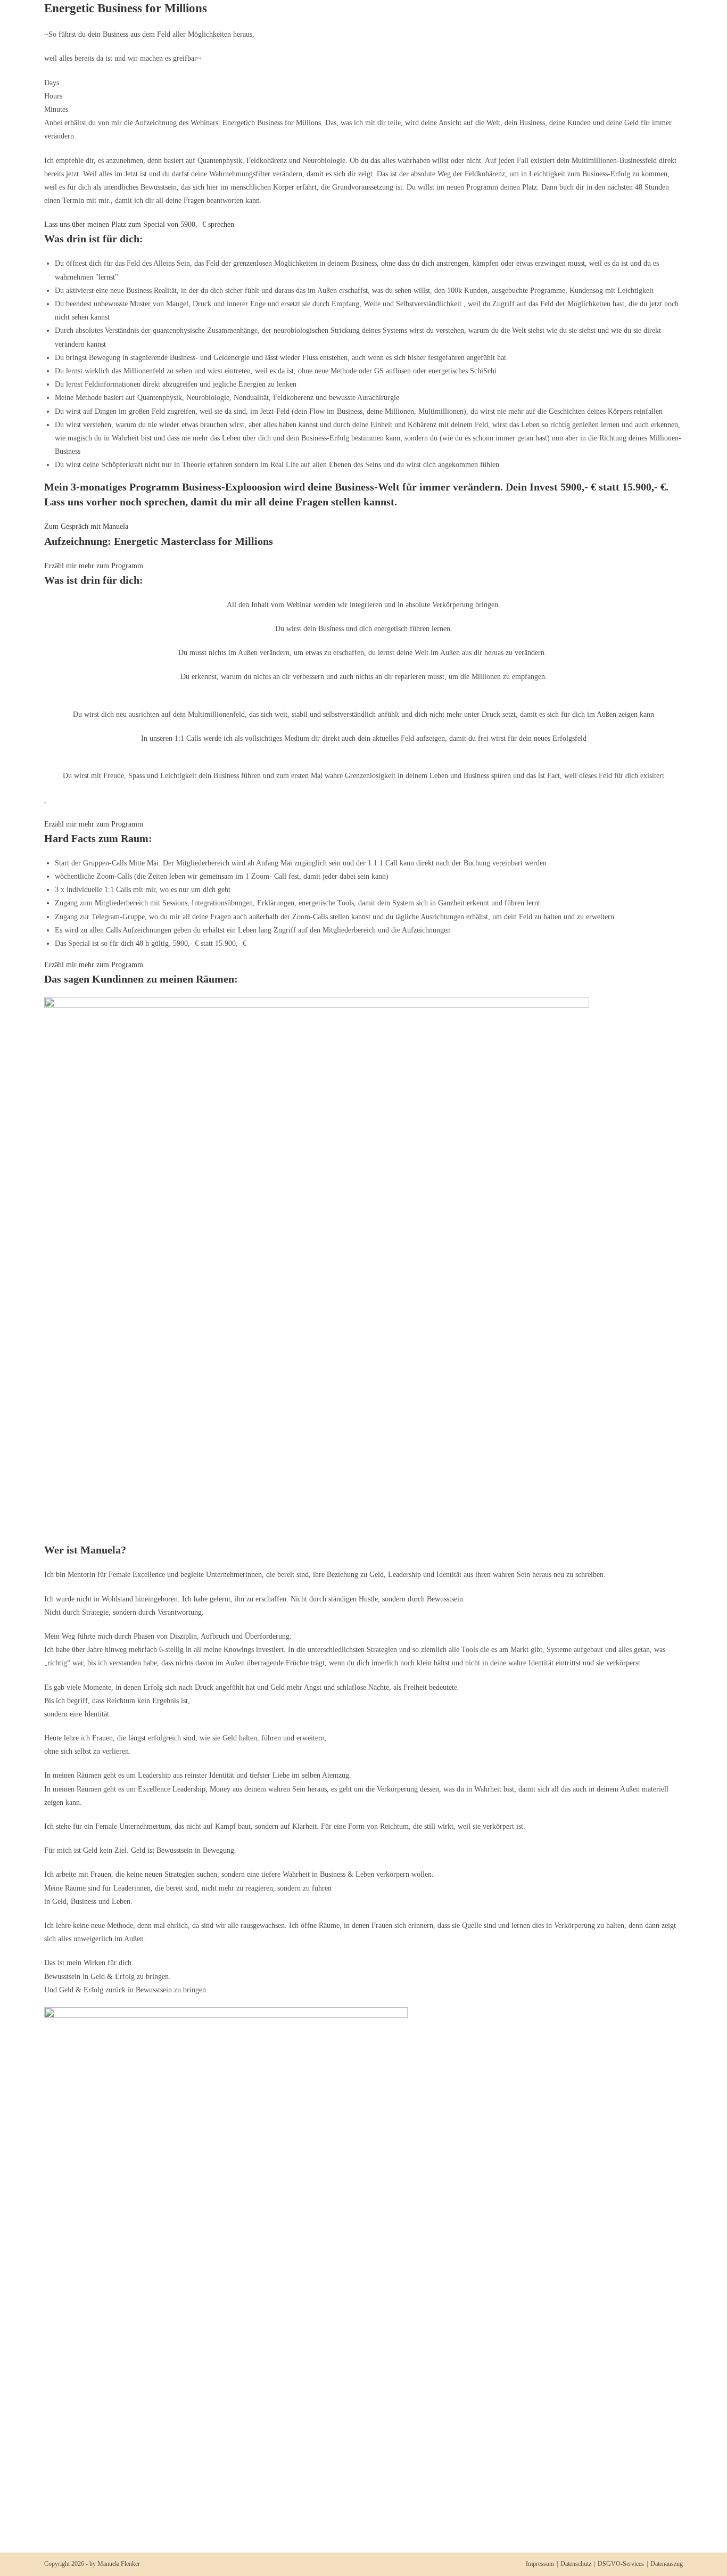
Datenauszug (667, 2564)
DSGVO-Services (621, 2564)
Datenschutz (576, 2564)
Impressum (540, 2564)
